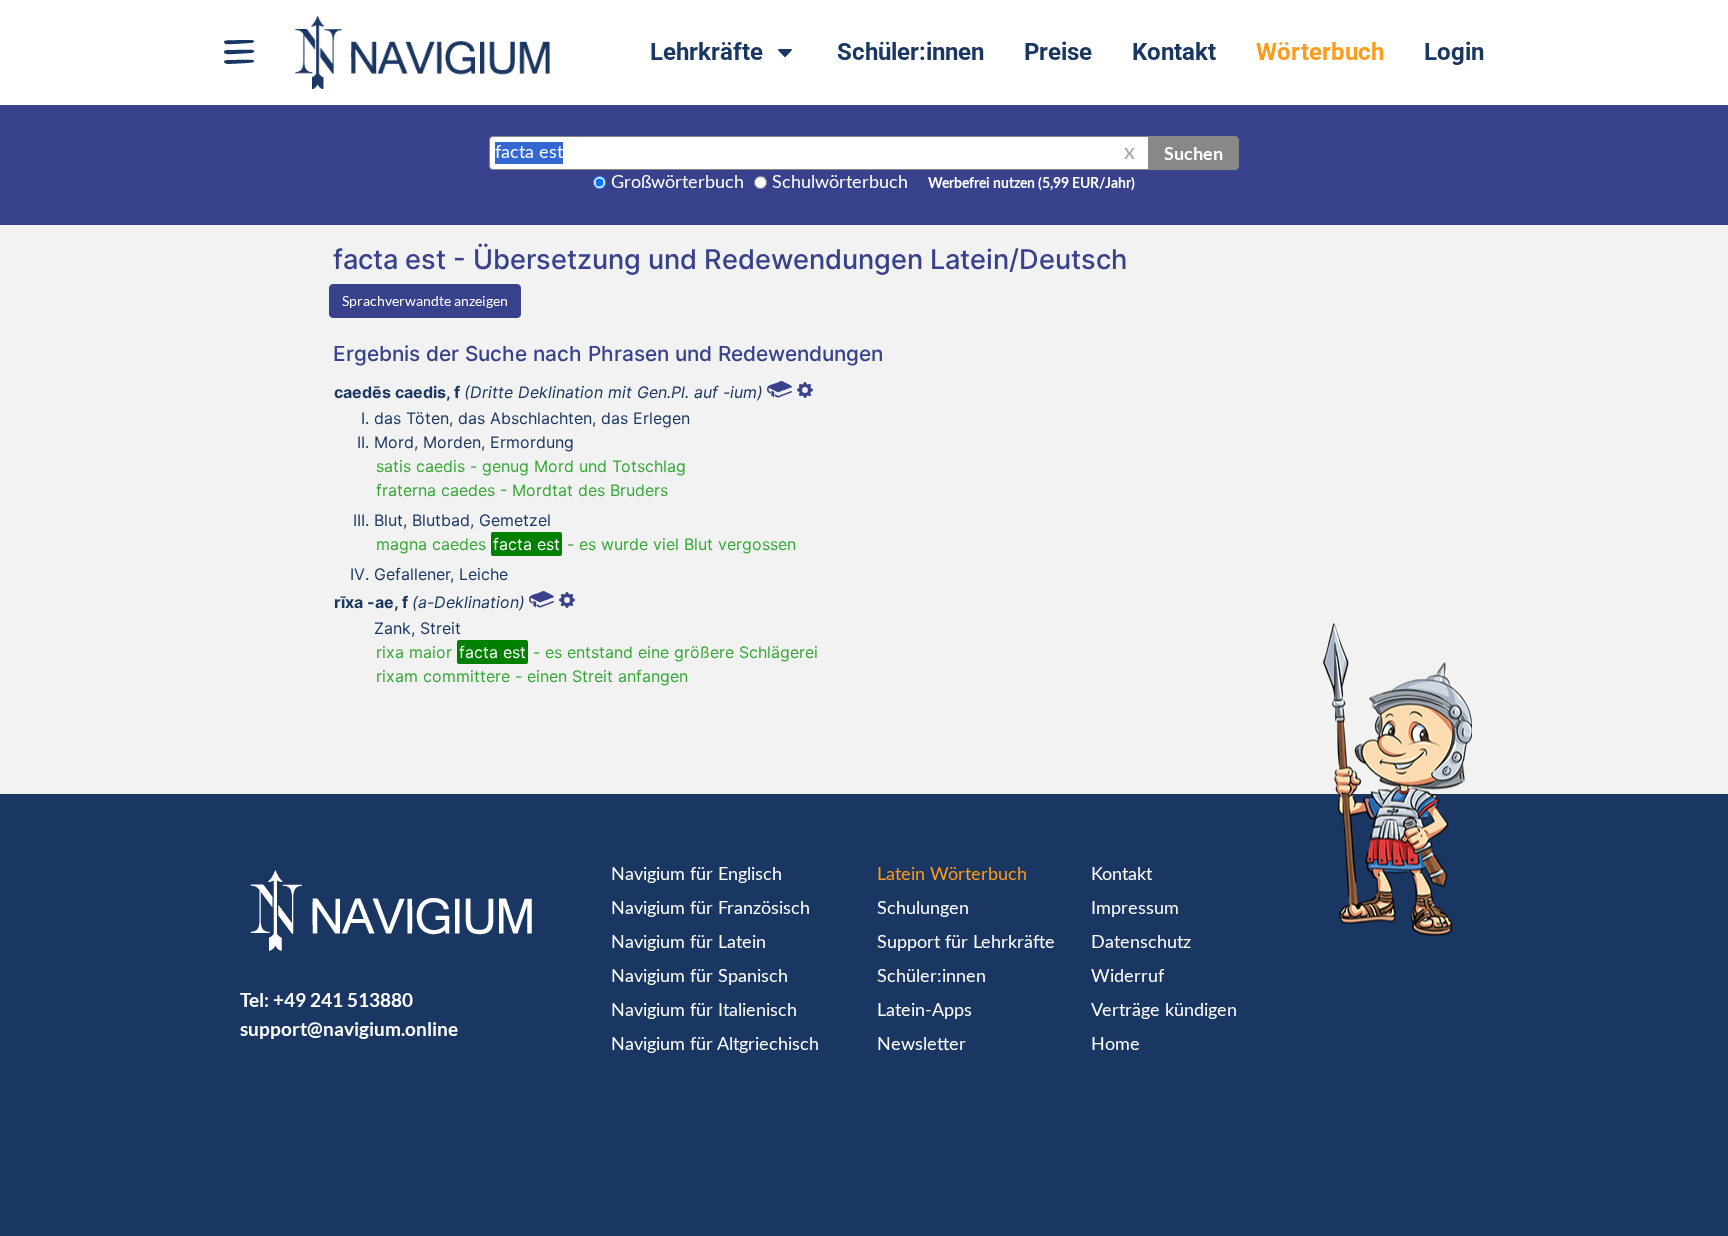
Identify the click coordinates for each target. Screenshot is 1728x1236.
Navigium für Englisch (696, 875)
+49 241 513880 (343, 999)
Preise (1058, 52)
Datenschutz (1141, 943)
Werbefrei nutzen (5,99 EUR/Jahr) (1031, 184)
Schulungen (923, 909)
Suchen (1193, 153)
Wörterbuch (1320, 52)
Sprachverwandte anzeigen (425, 300)
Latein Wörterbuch (952, 875)
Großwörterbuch (677, 183)
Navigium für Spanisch (699, 977)
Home (1115, 1045)
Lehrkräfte (706, 52)
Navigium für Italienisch (704, 1011)
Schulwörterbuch (840, 183)
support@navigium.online (349, 1028)
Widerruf (1127, 977)
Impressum (1135, 909)
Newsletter (921, 1045)
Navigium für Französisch (710, 909)
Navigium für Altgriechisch (715, 1045)
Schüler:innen (910, 52)
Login (1454, 52)
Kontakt (1174, 52)
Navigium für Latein (688, 943)
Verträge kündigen (1164, 1011)
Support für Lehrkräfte (966, 943)
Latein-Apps (924, 1011)
